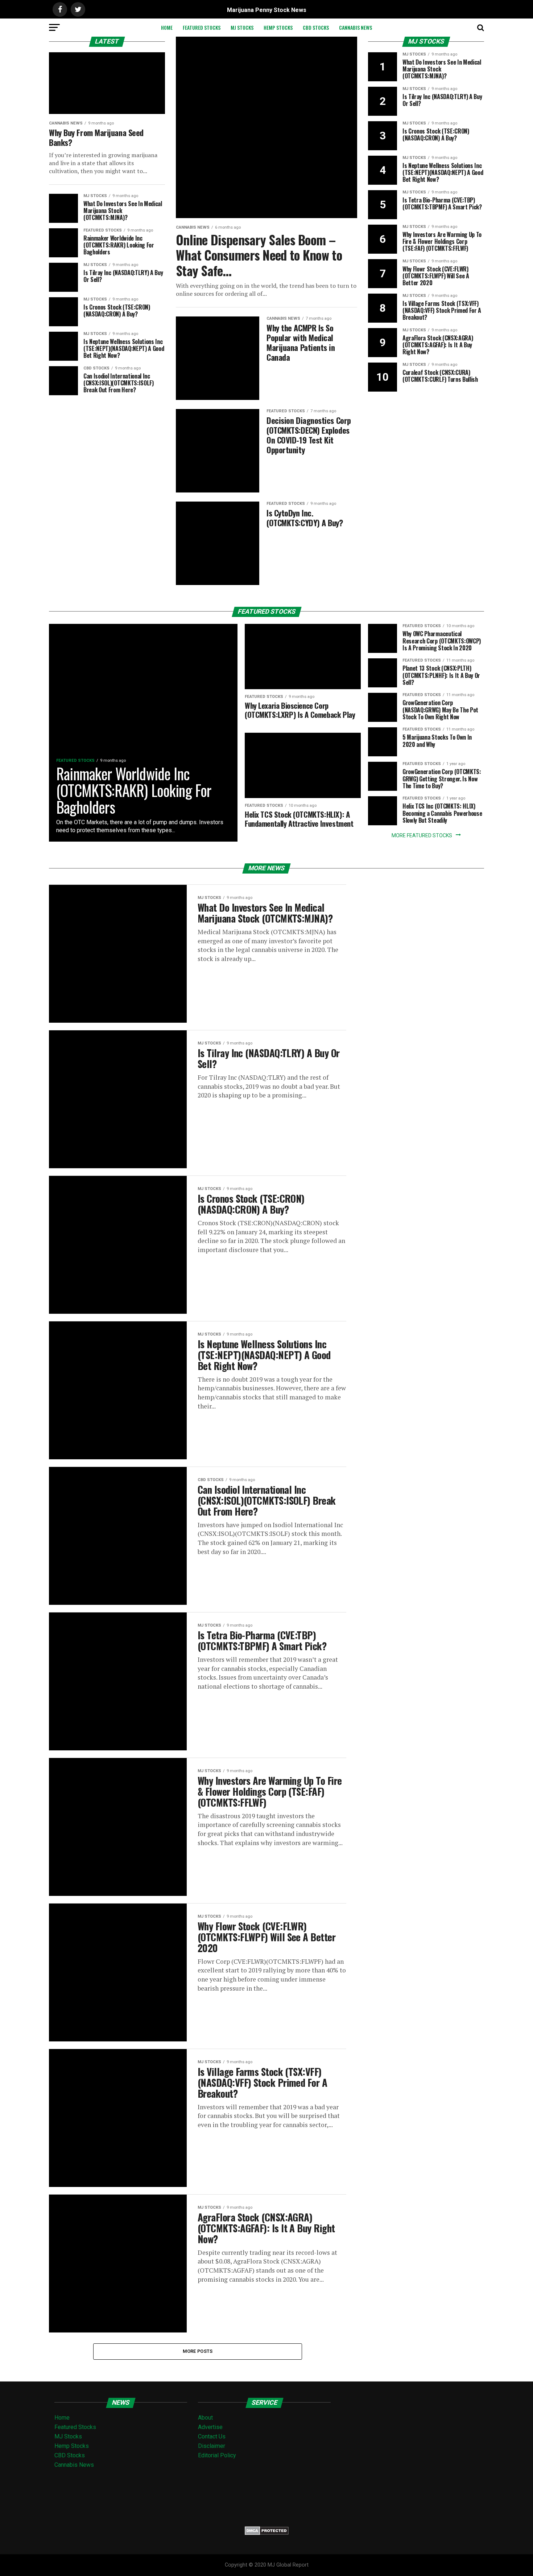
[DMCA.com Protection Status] (267, 2533)
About (205, 2418)
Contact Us (212, 2436)
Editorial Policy (217, 2455)
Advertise (210, 2427)
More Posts (198, 2351)
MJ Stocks (242, 27)
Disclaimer (212, 2446)
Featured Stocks (202, 27)
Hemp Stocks (278, 27)
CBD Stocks (316, 27)
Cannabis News (356, 27)
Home (167, 27)
